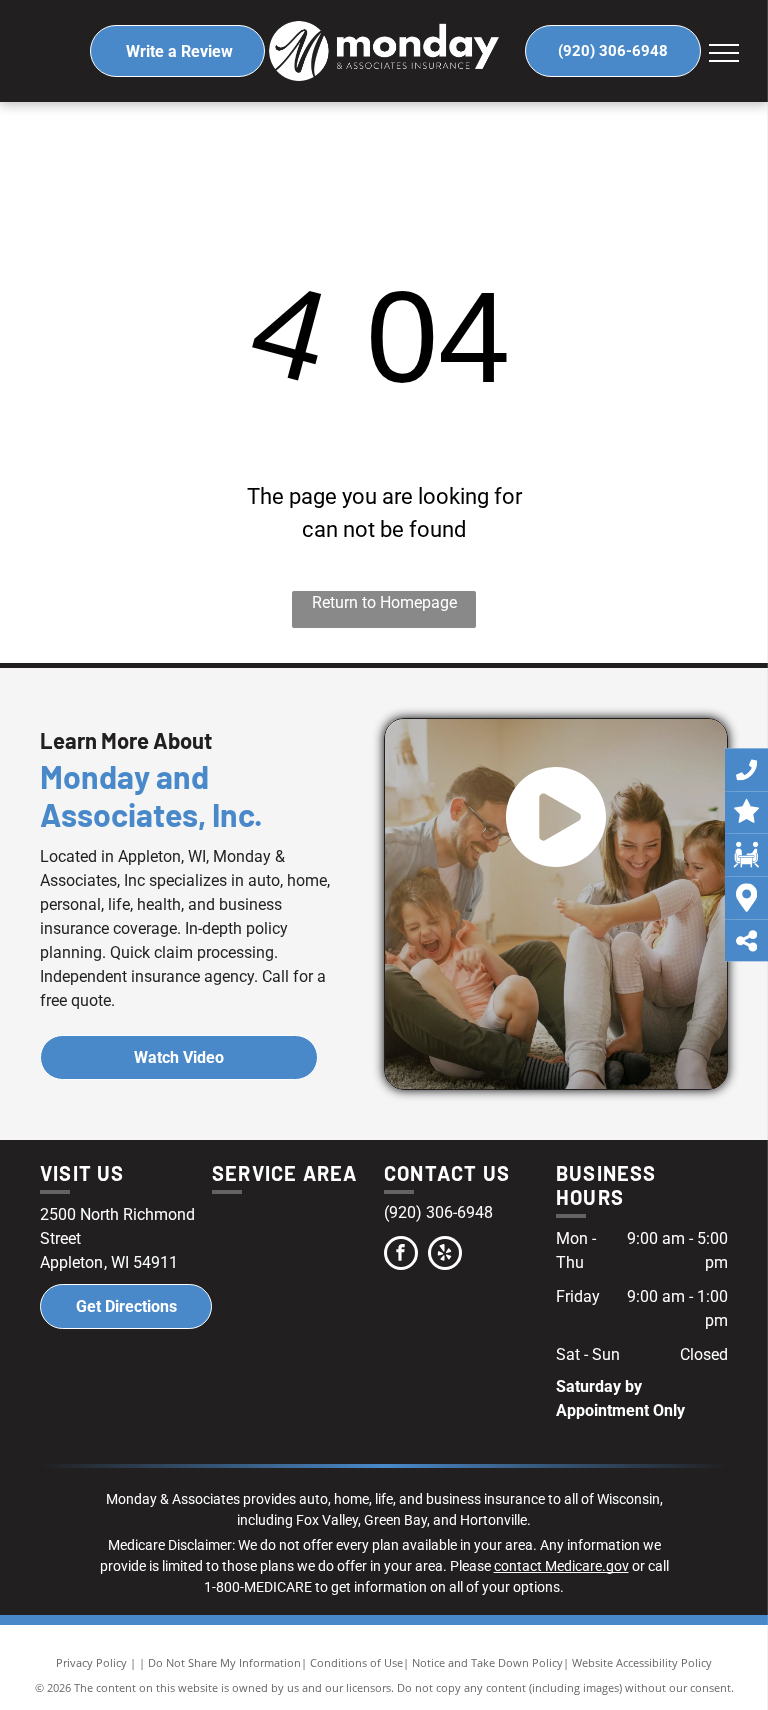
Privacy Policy (91, 1662)
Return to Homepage (384, 602)
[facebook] (401, 1255)
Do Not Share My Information (224, 1662)
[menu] (724, 53)
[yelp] (445, 1255)
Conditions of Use (356, 1662)
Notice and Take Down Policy (487, 1662)
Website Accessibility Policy (642, 1662)
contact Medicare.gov (561, 1566)
